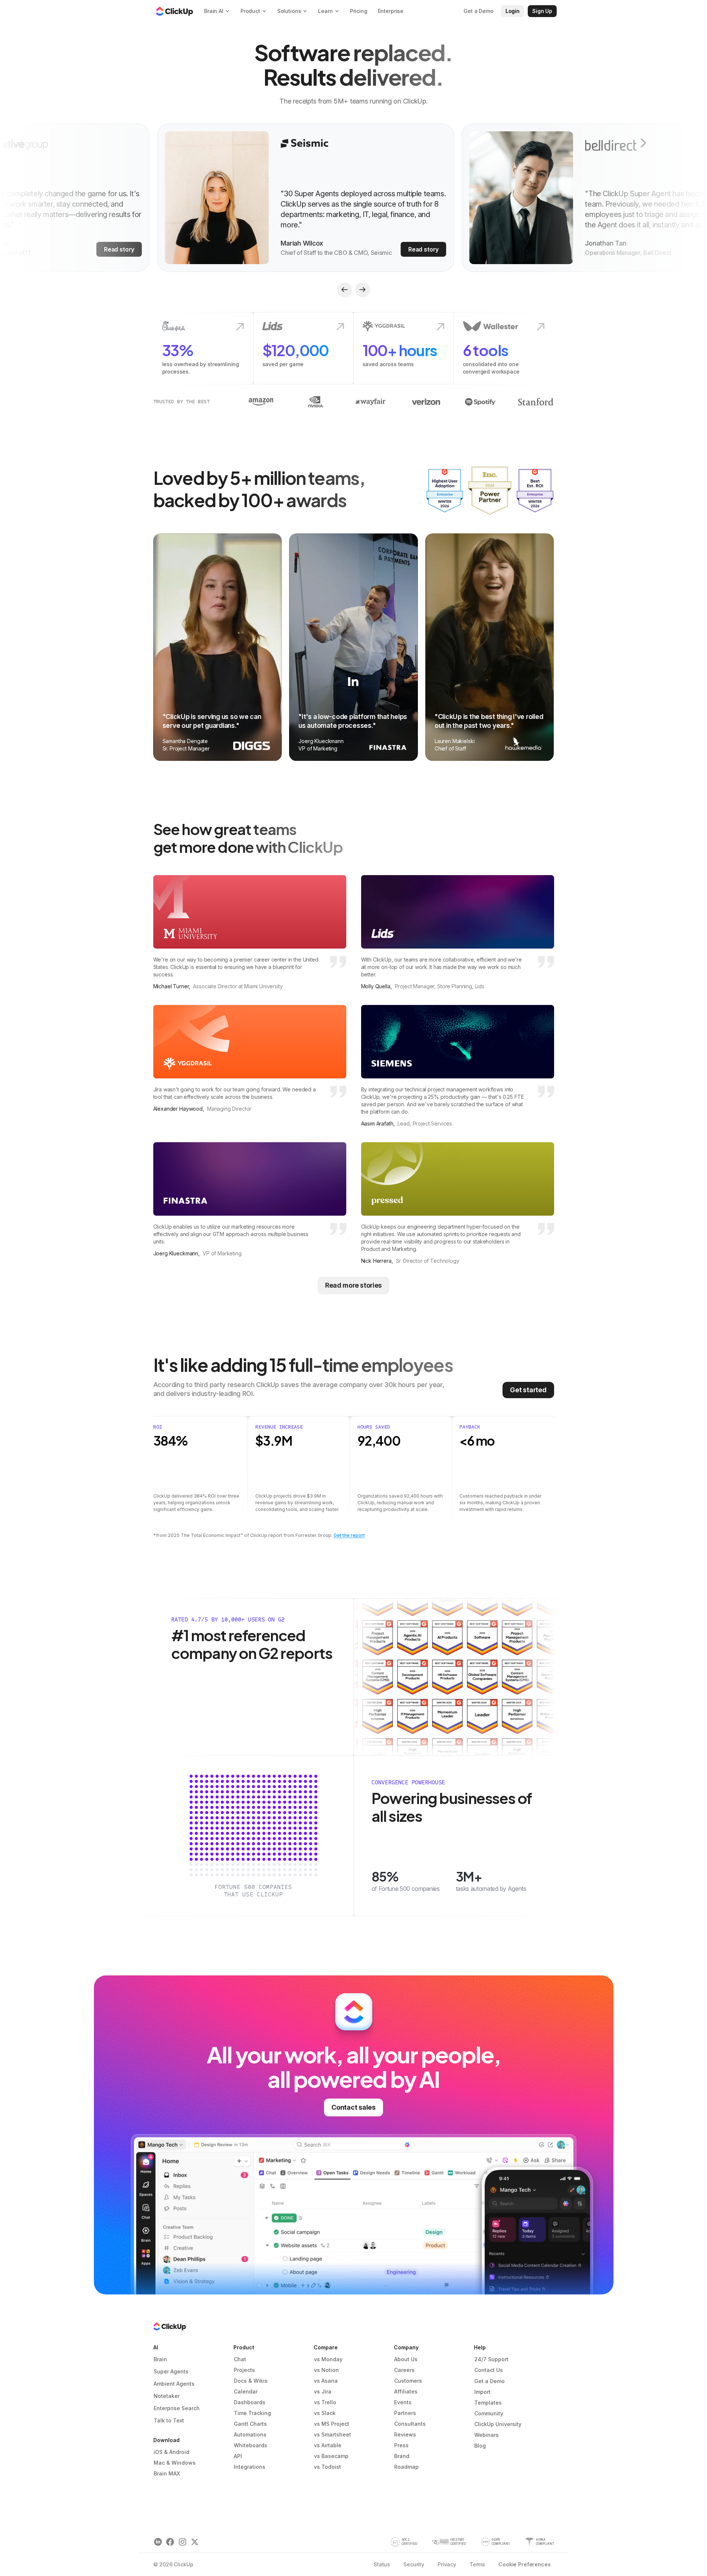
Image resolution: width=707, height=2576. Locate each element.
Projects (244, 2370)
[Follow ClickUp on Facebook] (170, 2542)
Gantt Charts (250, 2424)
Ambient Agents (174, 2384)
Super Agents (171, 2371)
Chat (240, 2359)
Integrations (250, 2467)
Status (382, 2564)
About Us (406, 2359)
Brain (160, 2359)
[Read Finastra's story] (250, 1203)
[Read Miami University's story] (250, 933)
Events (403, 2402)
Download (166, 2440)
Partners (405, 2413)
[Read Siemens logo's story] (458, 1066)
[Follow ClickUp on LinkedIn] (158, 2542)
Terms (477, 2564)
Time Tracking (252, 2413)
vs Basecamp (331, 2456)
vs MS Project (332, 2424)
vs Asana (326, 2381)
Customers (408, 2381)
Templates (488, 2403)
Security (414, 2564)
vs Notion (326, 2370)
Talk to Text (169, 2420)
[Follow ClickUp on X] (195, 2542)
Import (482, 2392)
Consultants (410, 2424)
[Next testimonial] (363, 290)
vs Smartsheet (333, 2434)
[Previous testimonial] (345, 290)
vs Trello (325, 2402)
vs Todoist (328, 2467)
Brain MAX (167, 2473)
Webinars (487, 2435)
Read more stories (353, 1285)
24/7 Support (491, 2359)
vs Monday (328, 2359)
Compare (326, 2347)
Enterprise (391, 11)
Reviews (405, 2434)
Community (489, 2413)
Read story (114, 249)
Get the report (349, 1535)
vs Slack (325, 2413)
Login (513, 11)
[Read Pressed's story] (458, 1203)
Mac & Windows (175, 2463)
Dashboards (250, 2402)
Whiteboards (251, 2445)
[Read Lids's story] (458, 933)
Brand (402, 2456)
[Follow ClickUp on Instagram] (182, 2542)
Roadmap (406, 2467)
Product (244, 2347)
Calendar (246, 2391)
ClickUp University (498, 2424)
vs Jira (323, 2391)
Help (480, 2347)
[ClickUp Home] (174, 11)
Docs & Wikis (251, 2381)
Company (406, 2347)
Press (401, 2445)
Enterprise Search (177, 2408)
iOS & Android (171, 2452)
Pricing (359, 11)
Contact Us (489, 2370)
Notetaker (167, 2396)
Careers (404, 2370)
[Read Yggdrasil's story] (250, 1066)
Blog (480, 2446)
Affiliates (406, 2391)
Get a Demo (490, 2381)
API (238, 2456)
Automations (250, 2434)
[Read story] (301, 198)
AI (156, 2347)
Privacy (447, 2564)
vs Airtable (328, 2445)
